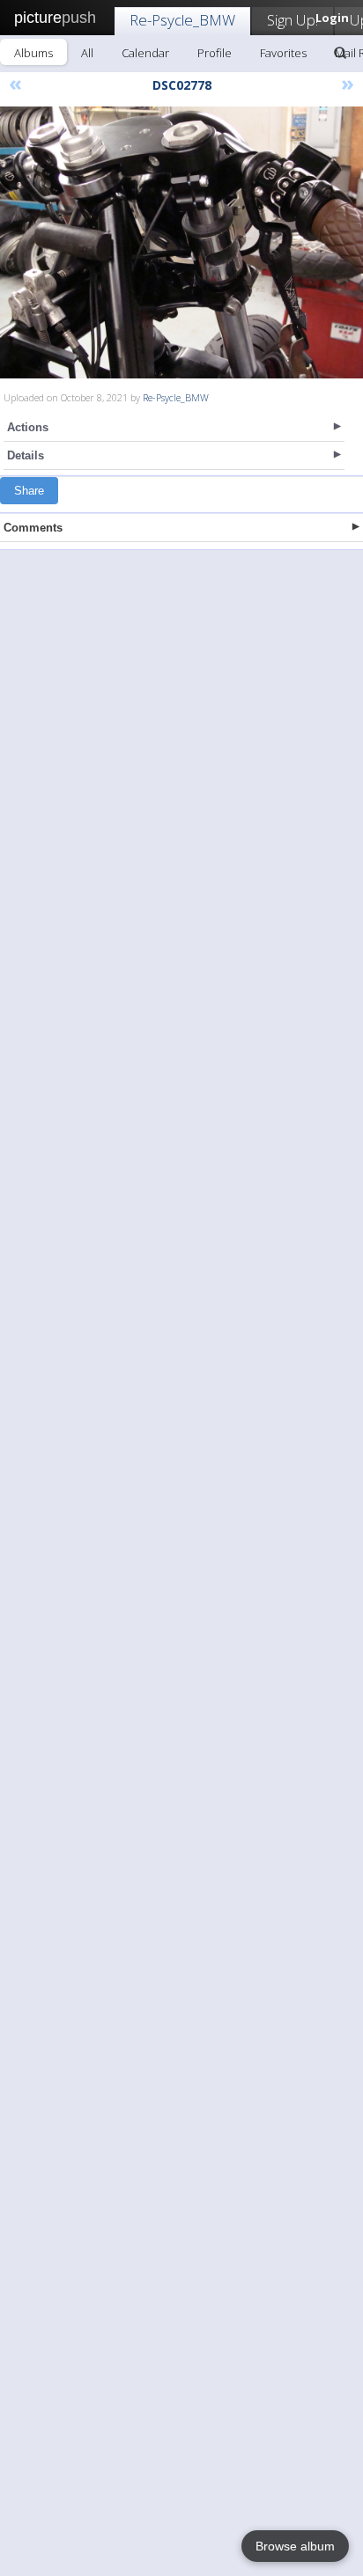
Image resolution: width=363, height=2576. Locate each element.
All (87, 53)
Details (26, 455)
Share (29, 491)
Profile (215, 53)
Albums (33, 53)
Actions (28, 427)
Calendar (145, 53)
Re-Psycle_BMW (182, 20)
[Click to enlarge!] (181, 242)
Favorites (283, 53)
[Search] (340, 53)
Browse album (295, 2546)
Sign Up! (293, 20)
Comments (33, 528)
